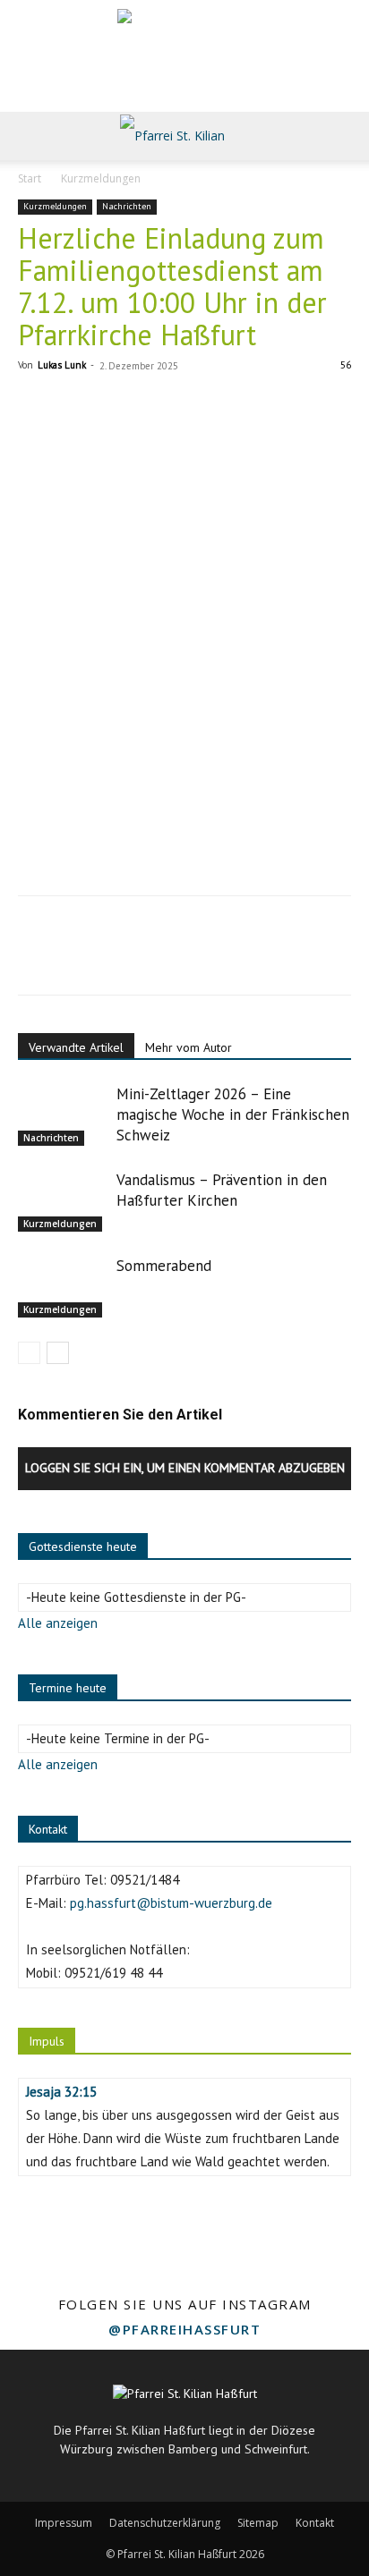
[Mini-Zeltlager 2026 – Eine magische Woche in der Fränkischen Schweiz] (63, 1115)
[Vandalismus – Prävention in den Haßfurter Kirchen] (63, 1201)
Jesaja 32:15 (61, 2092)
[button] (30, 136)
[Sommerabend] (63, 1287)
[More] (202, 958)
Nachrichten (127, 206)
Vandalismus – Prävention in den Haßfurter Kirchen (222, 1190)
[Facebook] (36, 958)
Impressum (64, 2523)
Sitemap (258, 2523)
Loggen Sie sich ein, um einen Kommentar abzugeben (185, 1468)
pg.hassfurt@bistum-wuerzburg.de (171, 1903)
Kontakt (315, 2523)
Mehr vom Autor (189, 1047)
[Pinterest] (118, 958)
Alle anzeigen (58, 1623)
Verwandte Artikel (76, 1047)
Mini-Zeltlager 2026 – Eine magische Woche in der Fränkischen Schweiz (233, 1114)
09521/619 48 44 (113, 1973)
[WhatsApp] (159, 958)
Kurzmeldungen (101, 178)
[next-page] (58, 1353)
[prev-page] (29, 1353)
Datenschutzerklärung (165, 2523)
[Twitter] (77, 958)
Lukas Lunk (62, 365)
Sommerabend (164, 1266)
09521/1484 (145, 1880)
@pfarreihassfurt (184, 2329)
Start (30, 178)
